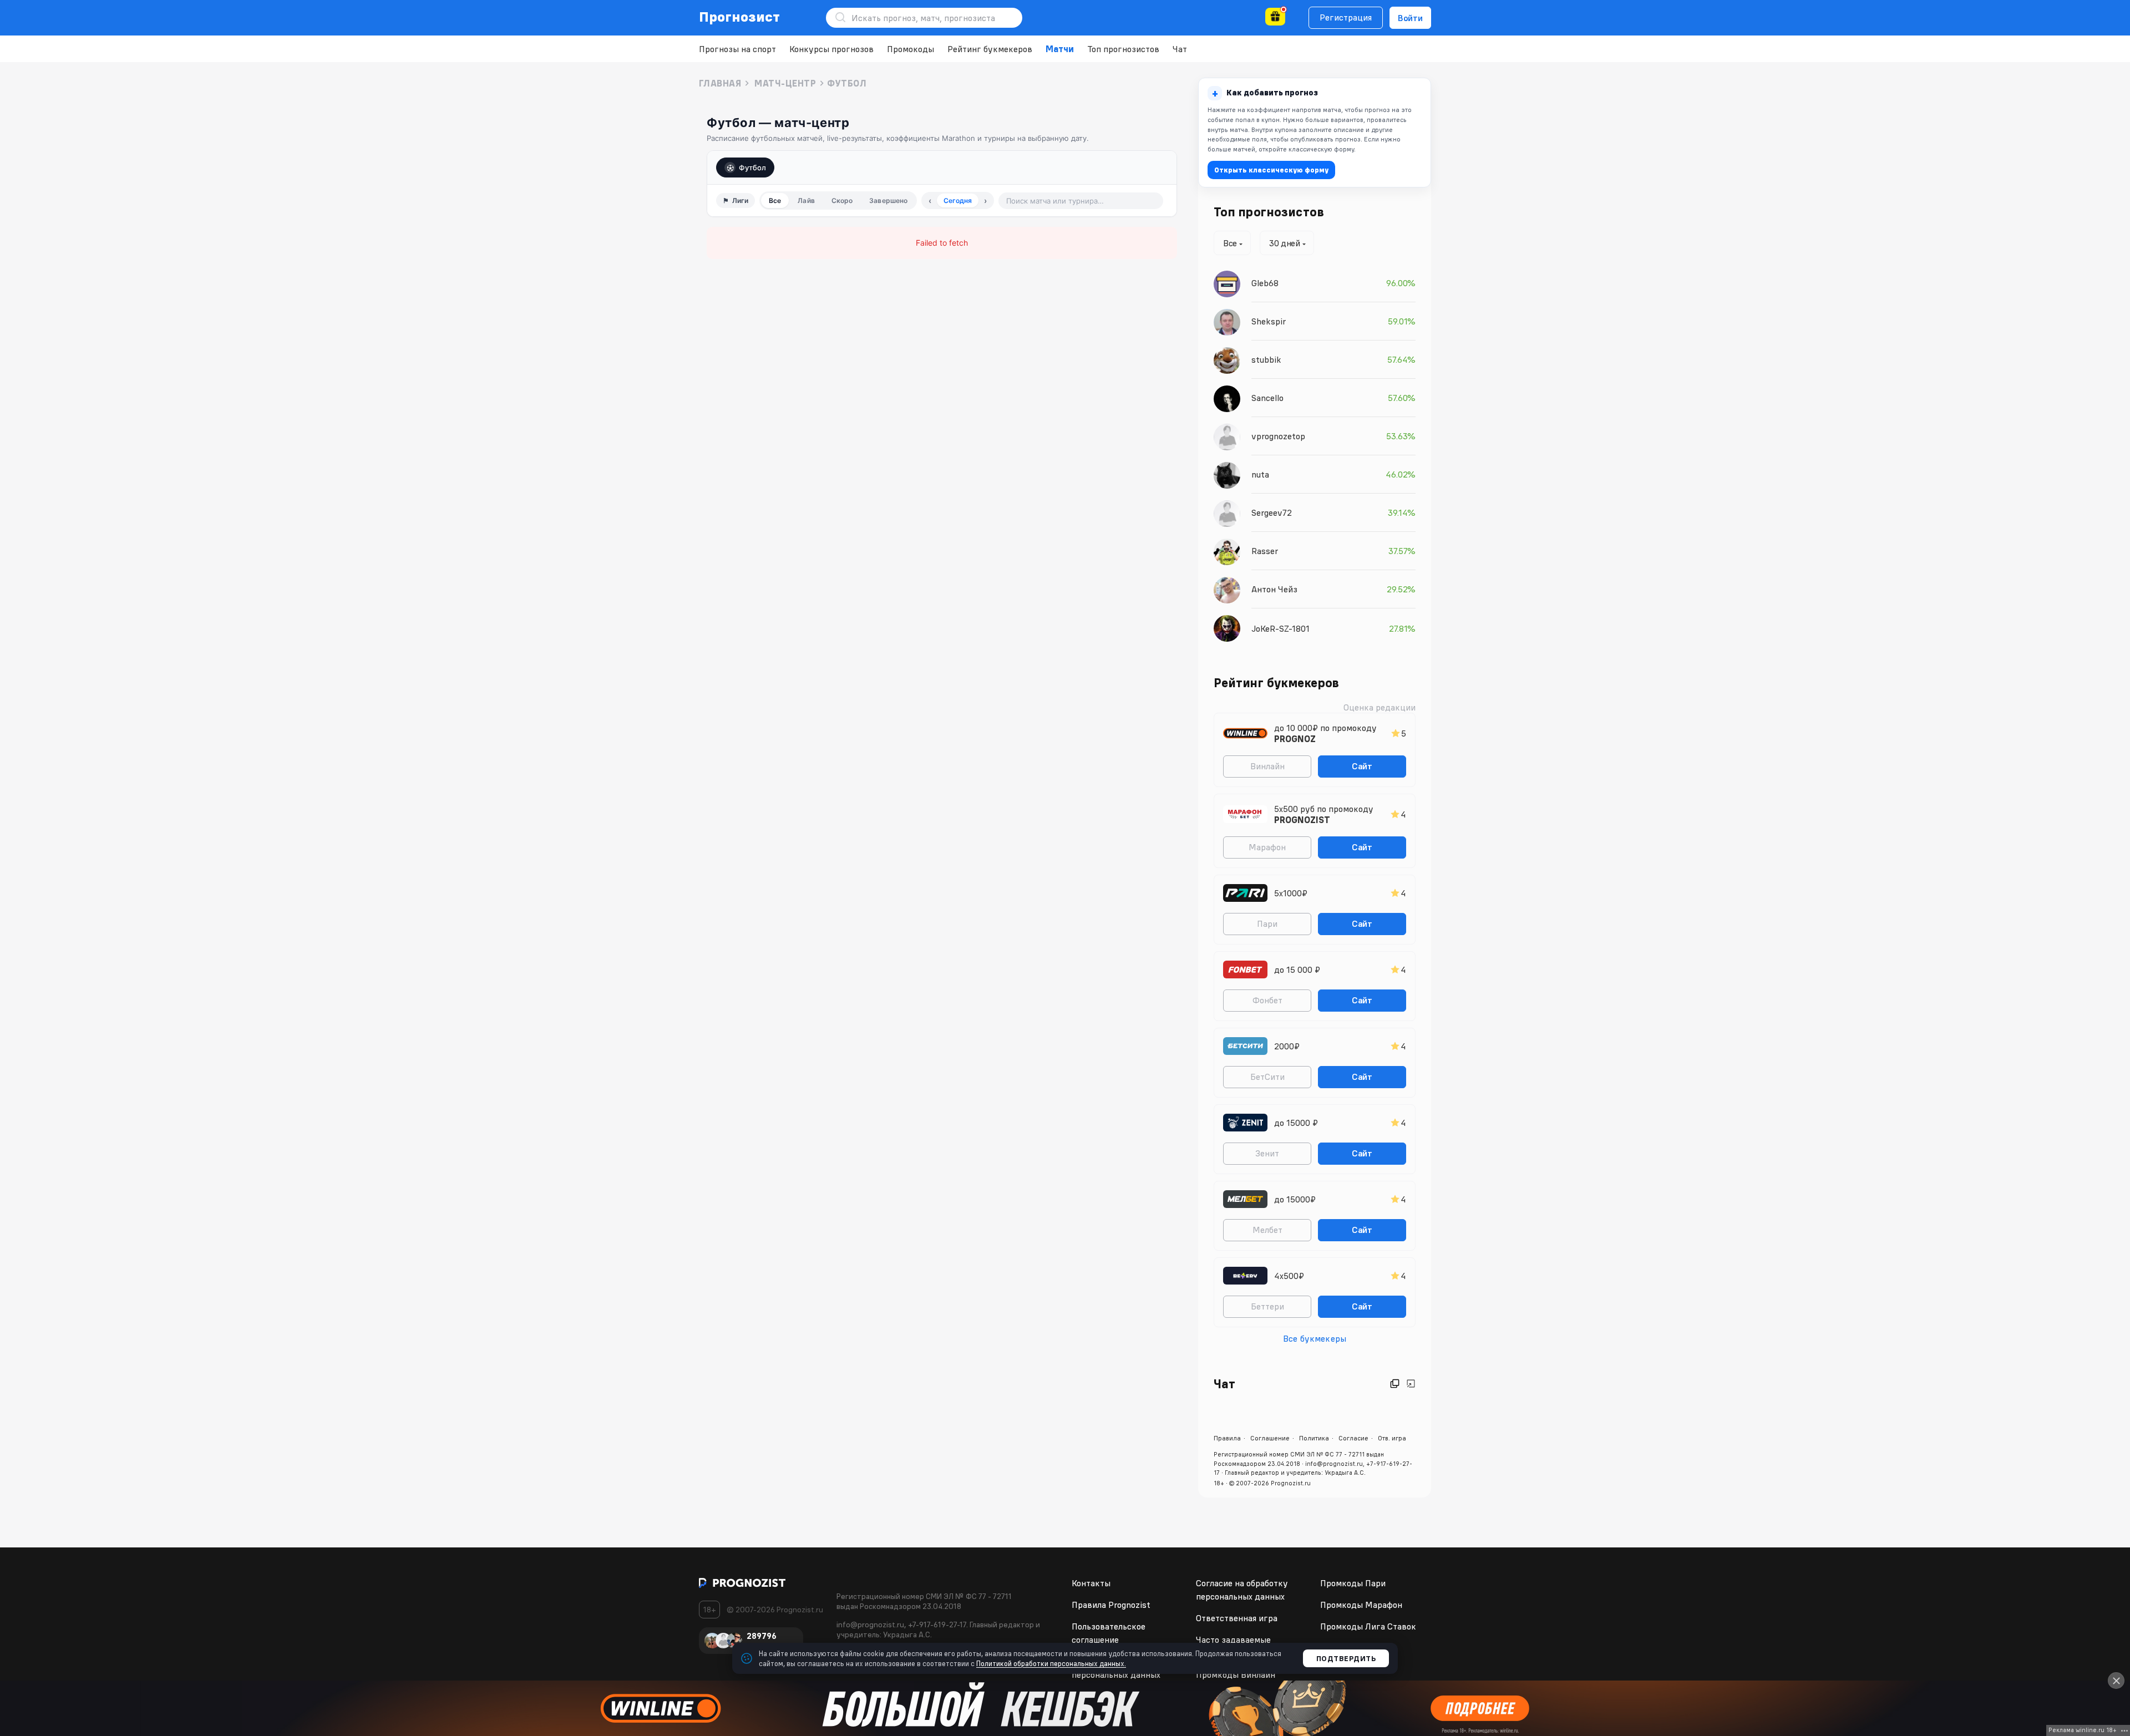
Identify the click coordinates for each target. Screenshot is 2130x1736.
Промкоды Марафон (1361, 1605)
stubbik (1266, 359)
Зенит (1267, 1153)
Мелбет (1267, 1230)
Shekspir (1269, 321)
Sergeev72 (1272, 512)
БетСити (1267, 1077)
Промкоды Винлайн (1236, 1674)
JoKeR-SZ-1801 (1280, 628)
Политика (1314, 1438)
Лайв (806, 200)
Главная (720, 83)
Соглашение (1270, 1438)
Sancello (1267, 398)
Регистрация (1346, 17)
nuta (1260, 474)
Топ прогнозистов (1123, 49)
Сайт (1362, 766)
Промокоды (911, 49)
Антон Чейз (1274, 589)
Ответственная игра (1237, 1618)
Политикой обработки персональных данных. (1051, 1663)
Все (775, 200)
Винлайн (1267, 766)
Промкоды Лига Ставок (1368, 1626)
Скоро (842, 200)
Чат (1180, 49)
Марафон (1267, 847)
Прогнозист (740, 17)
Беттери (1267, 1306)
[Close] (2116, 1681)
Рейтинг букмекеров (990, 49)
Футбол (752, 167)
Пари (1267, 923)
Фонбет (1267, 1000)
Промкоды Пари (1353, 1583)
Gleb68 (1265, 283)
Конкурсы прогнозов (831, 49)
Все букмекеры (1315, 1338)
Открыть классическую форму (1271, 170)
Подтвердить (1346, 1658)
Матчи (1060, 49)
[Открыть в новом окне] (1395, 1384)
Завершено (888, 200)
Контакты (1091, 1583)
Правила (1227, 1438)
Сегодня (958, 200)
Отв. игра (1392, 1438)
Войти (1410, 18)
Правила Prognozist (1111, 1605)
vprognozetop (1278, 436)
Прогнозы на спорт (737, 49)
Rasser (1265, 551)
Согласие (1353, 1438)
